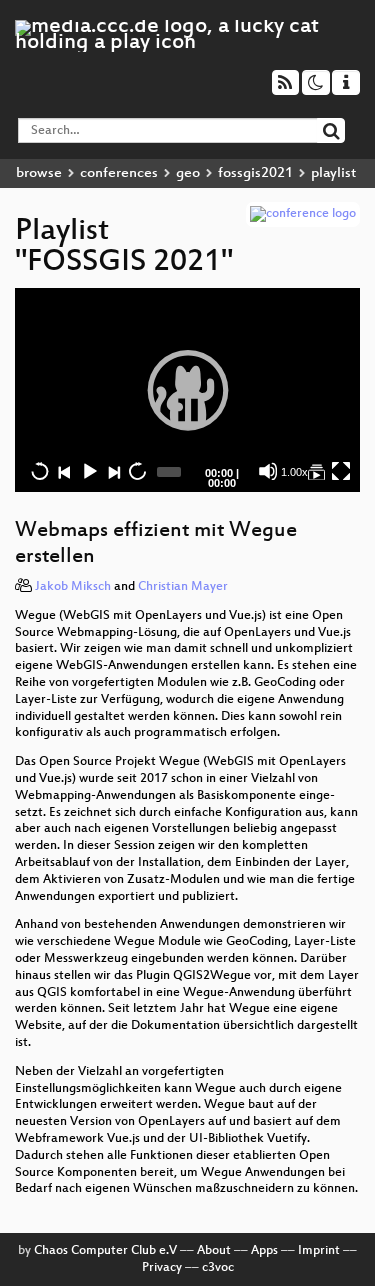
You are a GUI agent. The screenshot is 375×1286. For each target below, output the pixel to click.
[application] (187, 390)
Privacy (162, 1268)
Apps (264, 1251)
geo (188, 173)
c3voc (218, 1268)
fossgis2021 (255, 173)
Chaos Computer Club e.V (105, 1251)
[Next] (113, 471)
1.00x (294, 472)
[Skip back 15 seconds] (40, 471)
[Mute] (268, 471)
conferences (119, 173)
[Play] (188, 390)
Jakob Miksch (73, 587)
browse (39, 173)
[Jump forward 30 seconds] (137, 471)
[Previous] (64, 471)
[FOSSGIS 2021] (316, 471)
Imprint (319, 1251)
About (214, 1251)
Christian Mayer (183, 587)
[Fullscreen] (341, 471)
